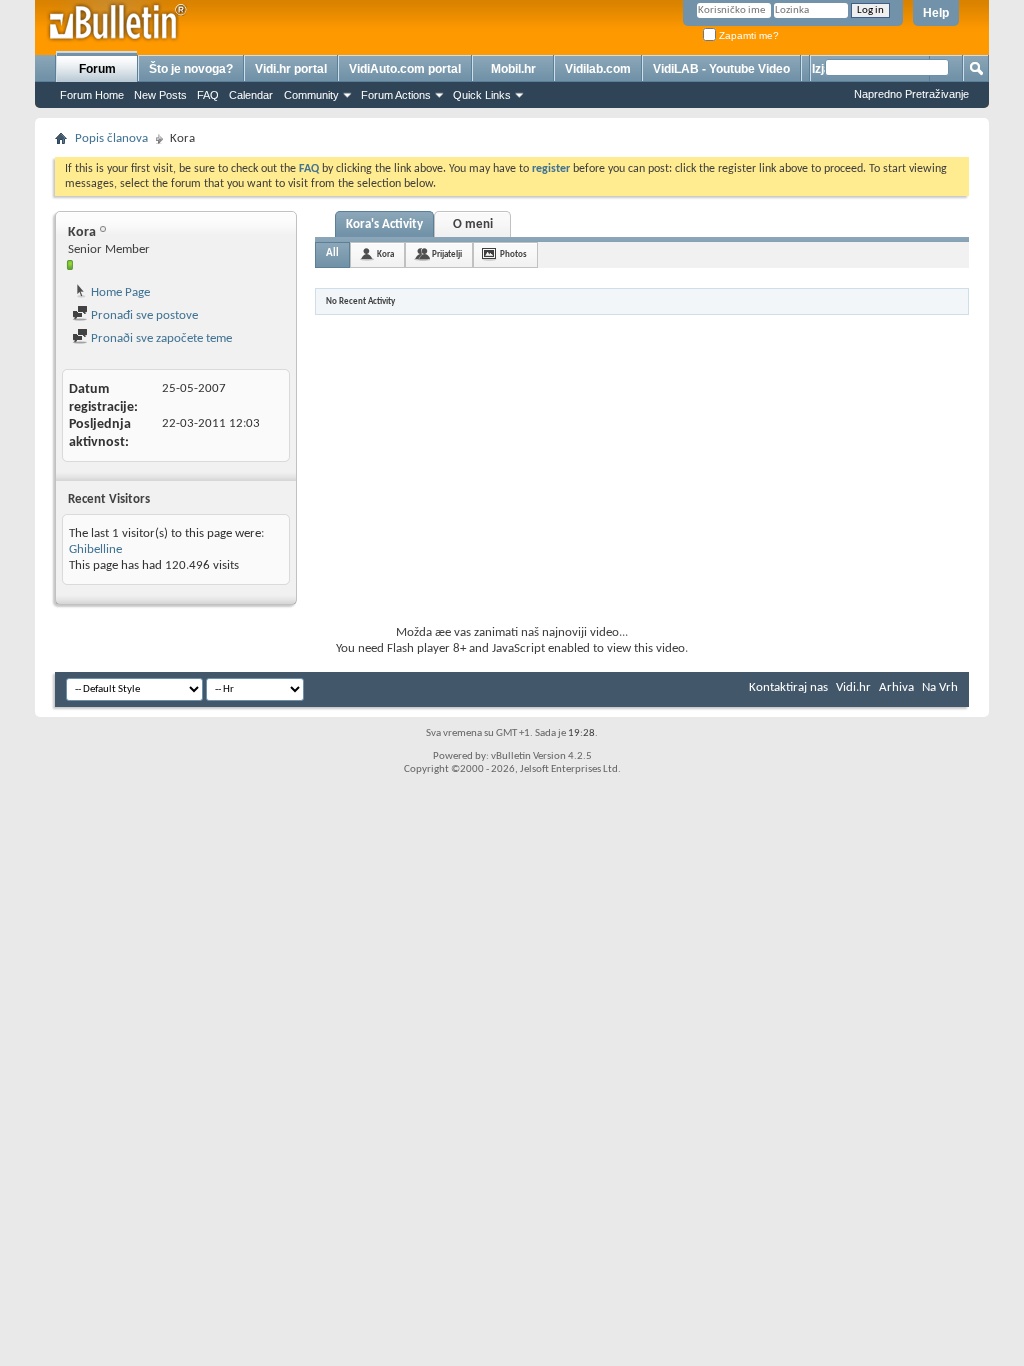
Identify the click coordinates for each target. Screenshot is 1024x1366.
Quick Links (482, 95)
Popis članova (111, 138)
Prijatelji (447, 254)
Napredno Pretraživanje (911, 94)
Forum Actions (396, 95)
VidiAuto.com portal (405, 69)
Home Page (119, 292)
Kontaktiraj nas (788, 687)
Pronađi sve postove (143, 315)
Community (311, 95)
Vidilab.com (598, 69)
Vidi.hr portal (291, 69)
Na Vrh (940, 687)
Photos (513, 254)
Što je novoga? (191, 69)
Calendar (251, 95)
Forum (97, 69)
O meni (473, 224)
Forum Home (92, 95)
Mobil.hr (513, 69)
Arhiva (896, 687)
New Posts (160, 95)
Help (936, 13)
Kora (385, 254)
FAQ (208, 95)
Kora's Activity (384, 224)
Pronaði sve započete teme (160, 338)
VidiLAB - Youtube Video (721, 69)
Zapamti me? (747, 35)
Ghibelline (95, 549)
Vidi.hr (853, 687)
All (332, 253)
